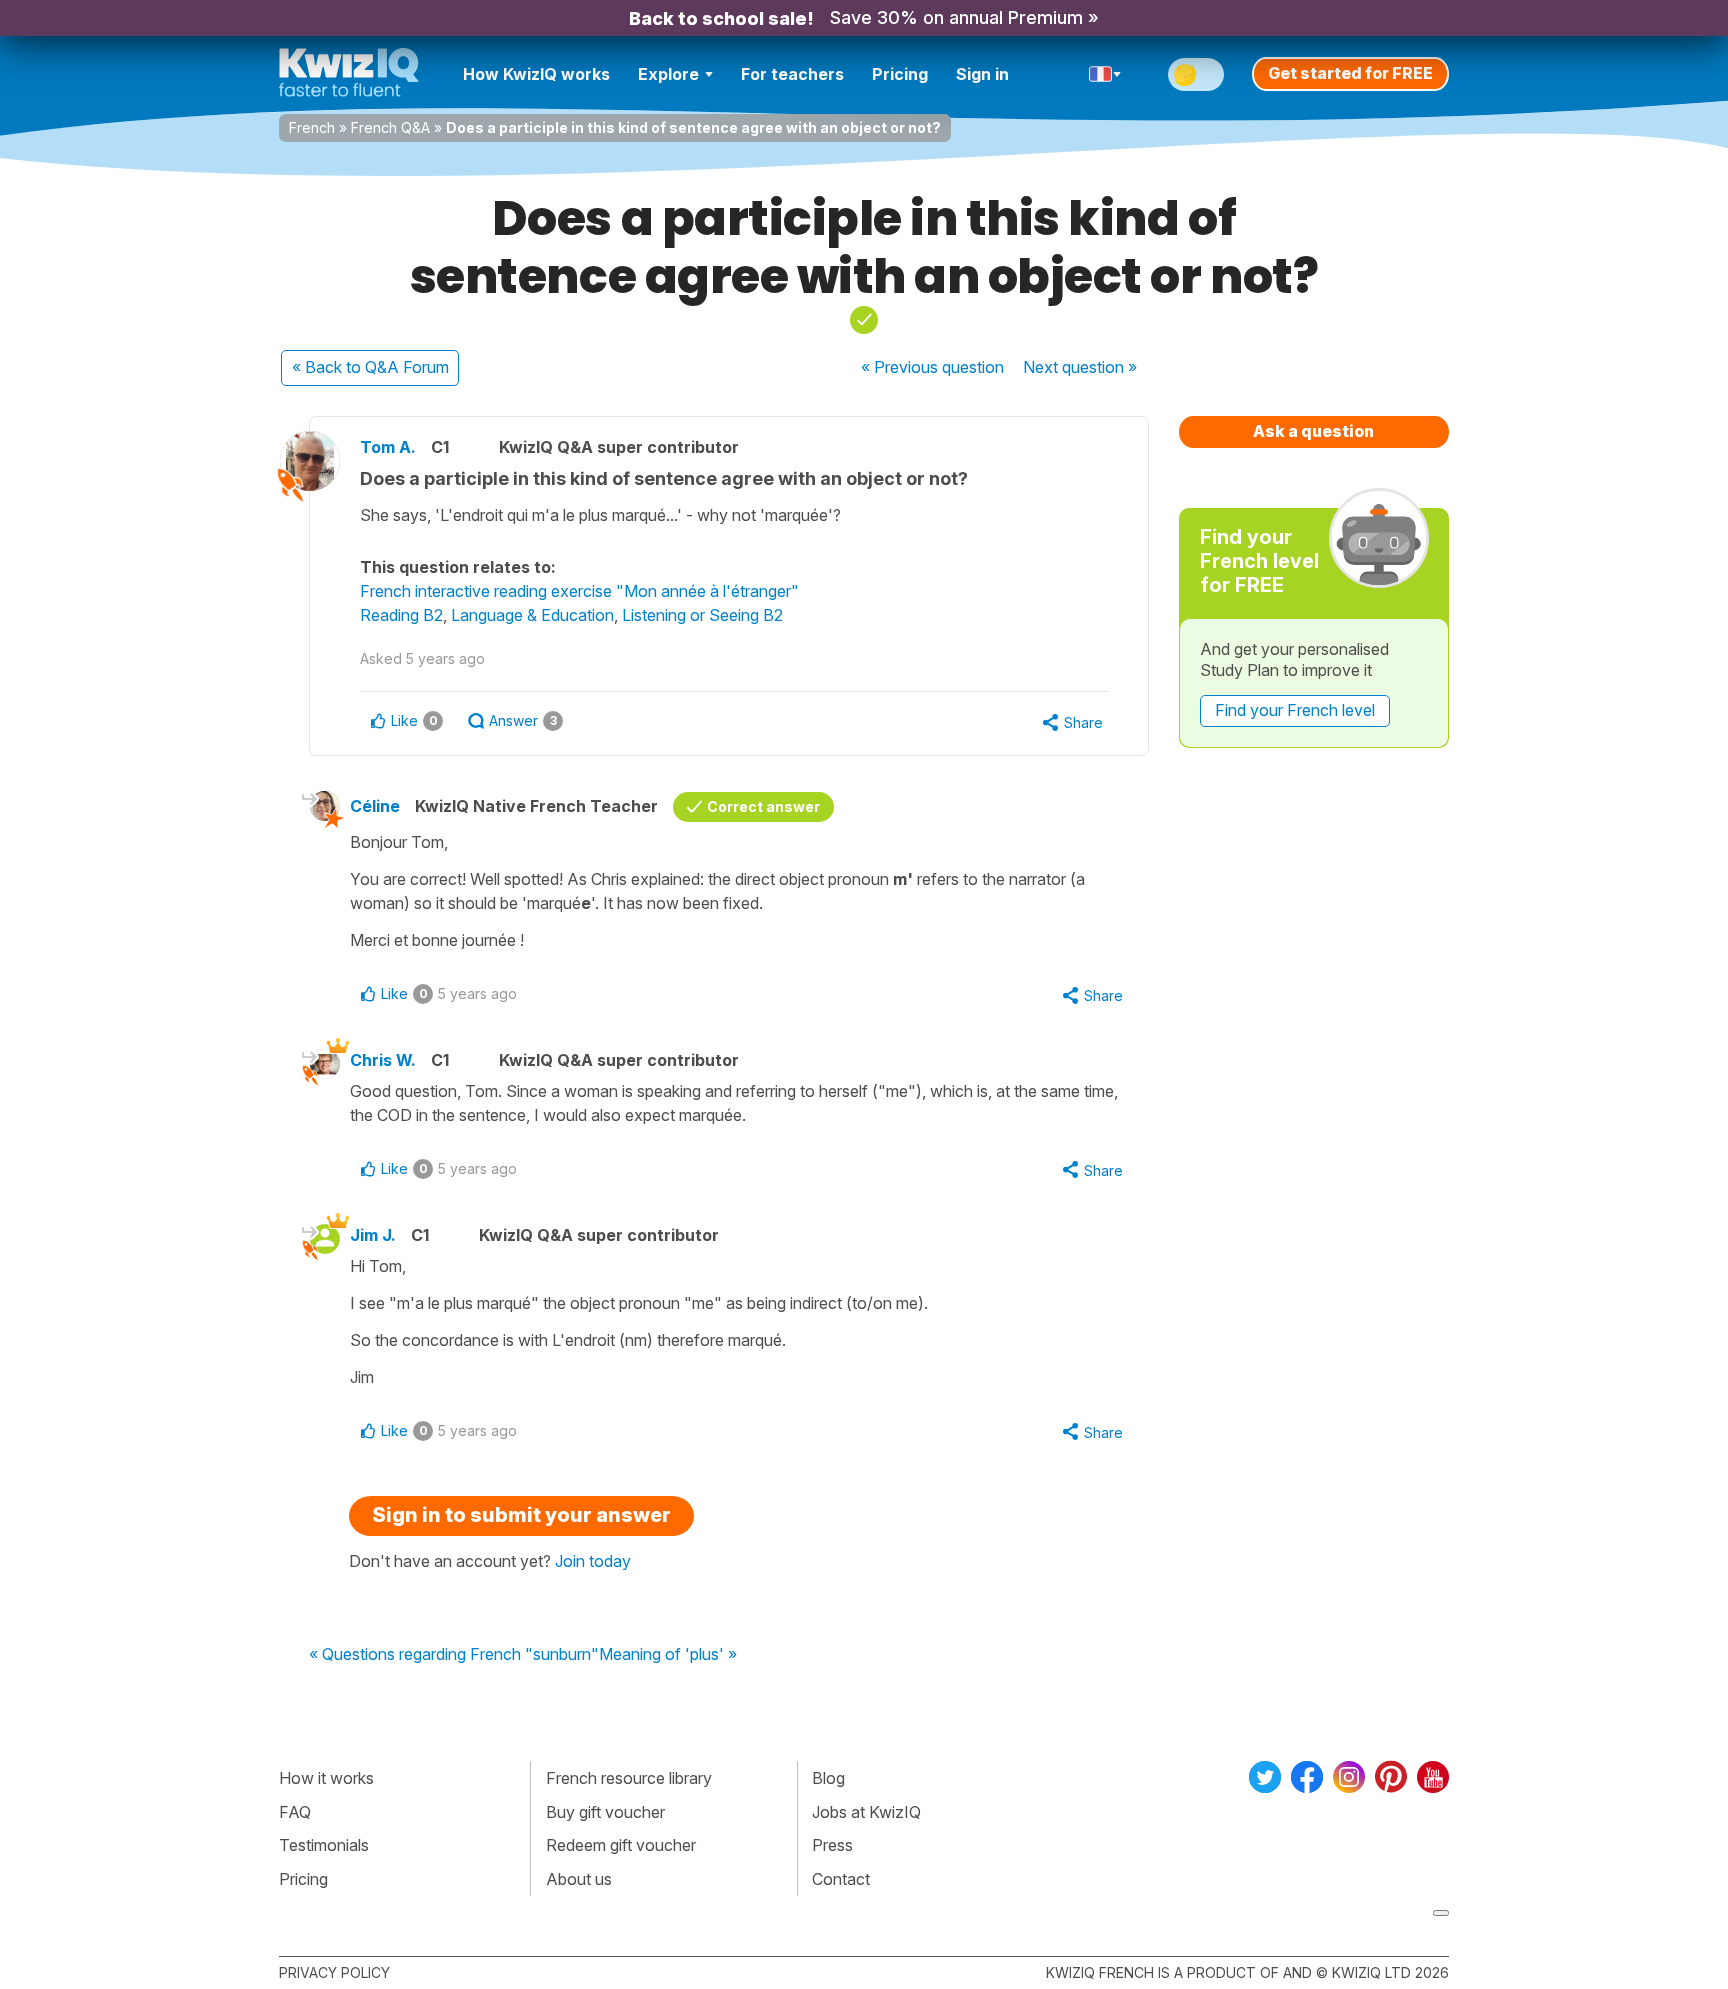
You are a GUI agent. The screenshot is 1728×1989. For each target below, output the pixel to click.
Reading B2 (401, 615)
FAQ (295, 1812)
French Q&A (390, 127)
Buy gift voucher (605, 1812)
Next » (1080, 367)
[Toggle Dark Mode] (1196, 74)
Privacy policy (334, 1972)
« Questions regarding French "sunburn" (454, 1655)
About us (579, 1879)
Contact (841, 1879)
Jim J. (373, 1235)
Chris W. (383, 1060)
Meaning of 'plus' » (668, 1655)
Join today (593, 1561)
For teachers (792, 74)
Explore (668, 74)
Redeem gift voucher (621, 1845)
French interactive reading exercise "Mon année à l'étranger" (579, 591)
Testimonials (324, 1845)
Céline (375, 806)
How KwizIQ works (536, 74)
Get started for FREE (1350, 73)
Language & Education (532, 615)
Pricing (900, 74)
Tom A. (388, 447)
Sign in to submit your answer (521, 1515)
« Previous (932, 367)
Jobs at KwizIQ (866, 1812)
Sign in (982, 74)
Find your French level (1295, 710)
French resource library (629, 1778)
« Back (370, 367)
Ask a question (1313, 431)
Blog (828, 1778)
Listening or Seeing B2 (702, 615)
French (312, 127)
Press (832, 1845)
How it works (326, 1778)
